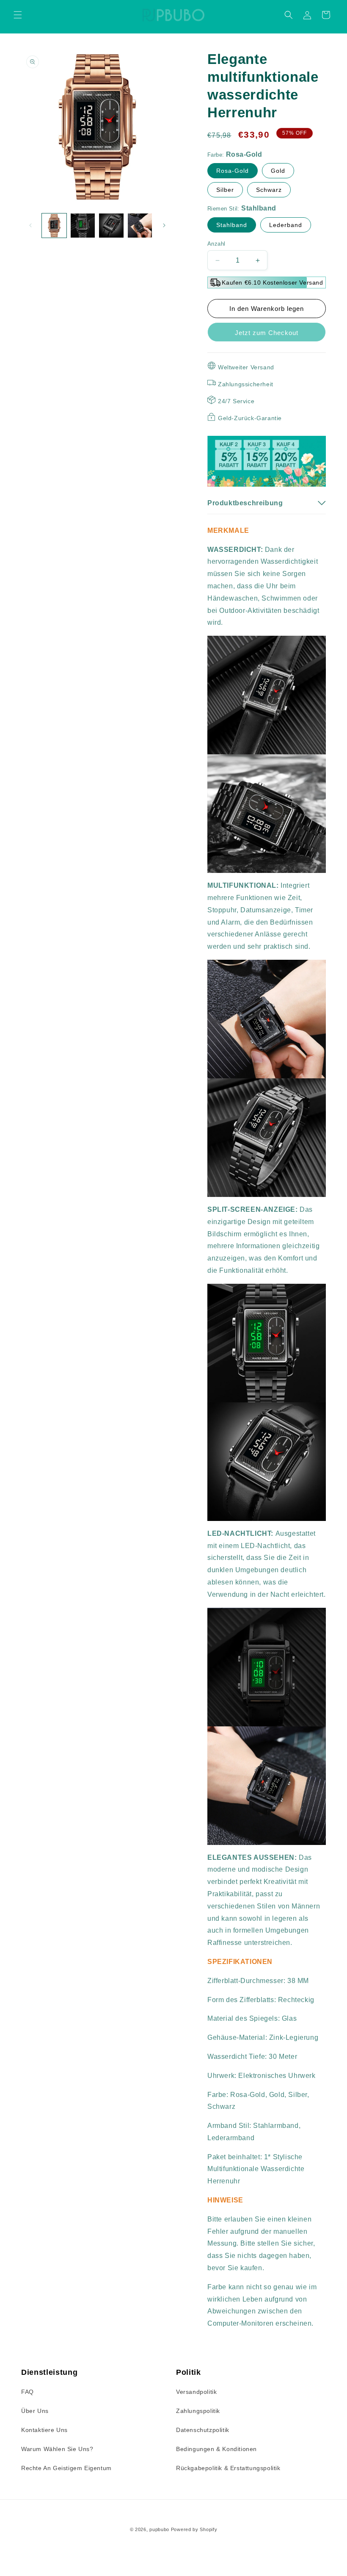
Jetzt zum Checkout (267, 333)
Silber (225, 190)
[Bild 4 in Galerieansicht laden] (140, 226)
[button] (18, 15)
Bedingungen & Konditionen (216, 2449)
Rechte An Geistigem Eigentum (66, 2468)
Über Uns (35, 2411)
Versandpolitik (196, 2392)
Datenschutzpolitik (203, 2430)
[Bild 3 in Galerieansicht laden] (111, 226)
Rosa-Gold (233, 171)
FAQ (28, 2392)
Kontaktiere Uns (44, 2430)
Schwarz (269, 190)
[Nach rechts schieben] (164, 225)
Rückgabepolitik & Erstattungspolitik (228, 2468)
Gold (278, 171)
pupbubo (159, 2529)
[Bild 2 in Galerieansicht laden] (83, 226)
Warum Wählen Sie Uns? (57, 2449)
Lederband (286, 225)
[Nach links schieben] (30, 225)
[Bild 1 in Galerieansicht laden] (54, 226)
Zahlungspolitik (198, 2411)
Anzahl (216, 244)
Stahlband (232, 225)
